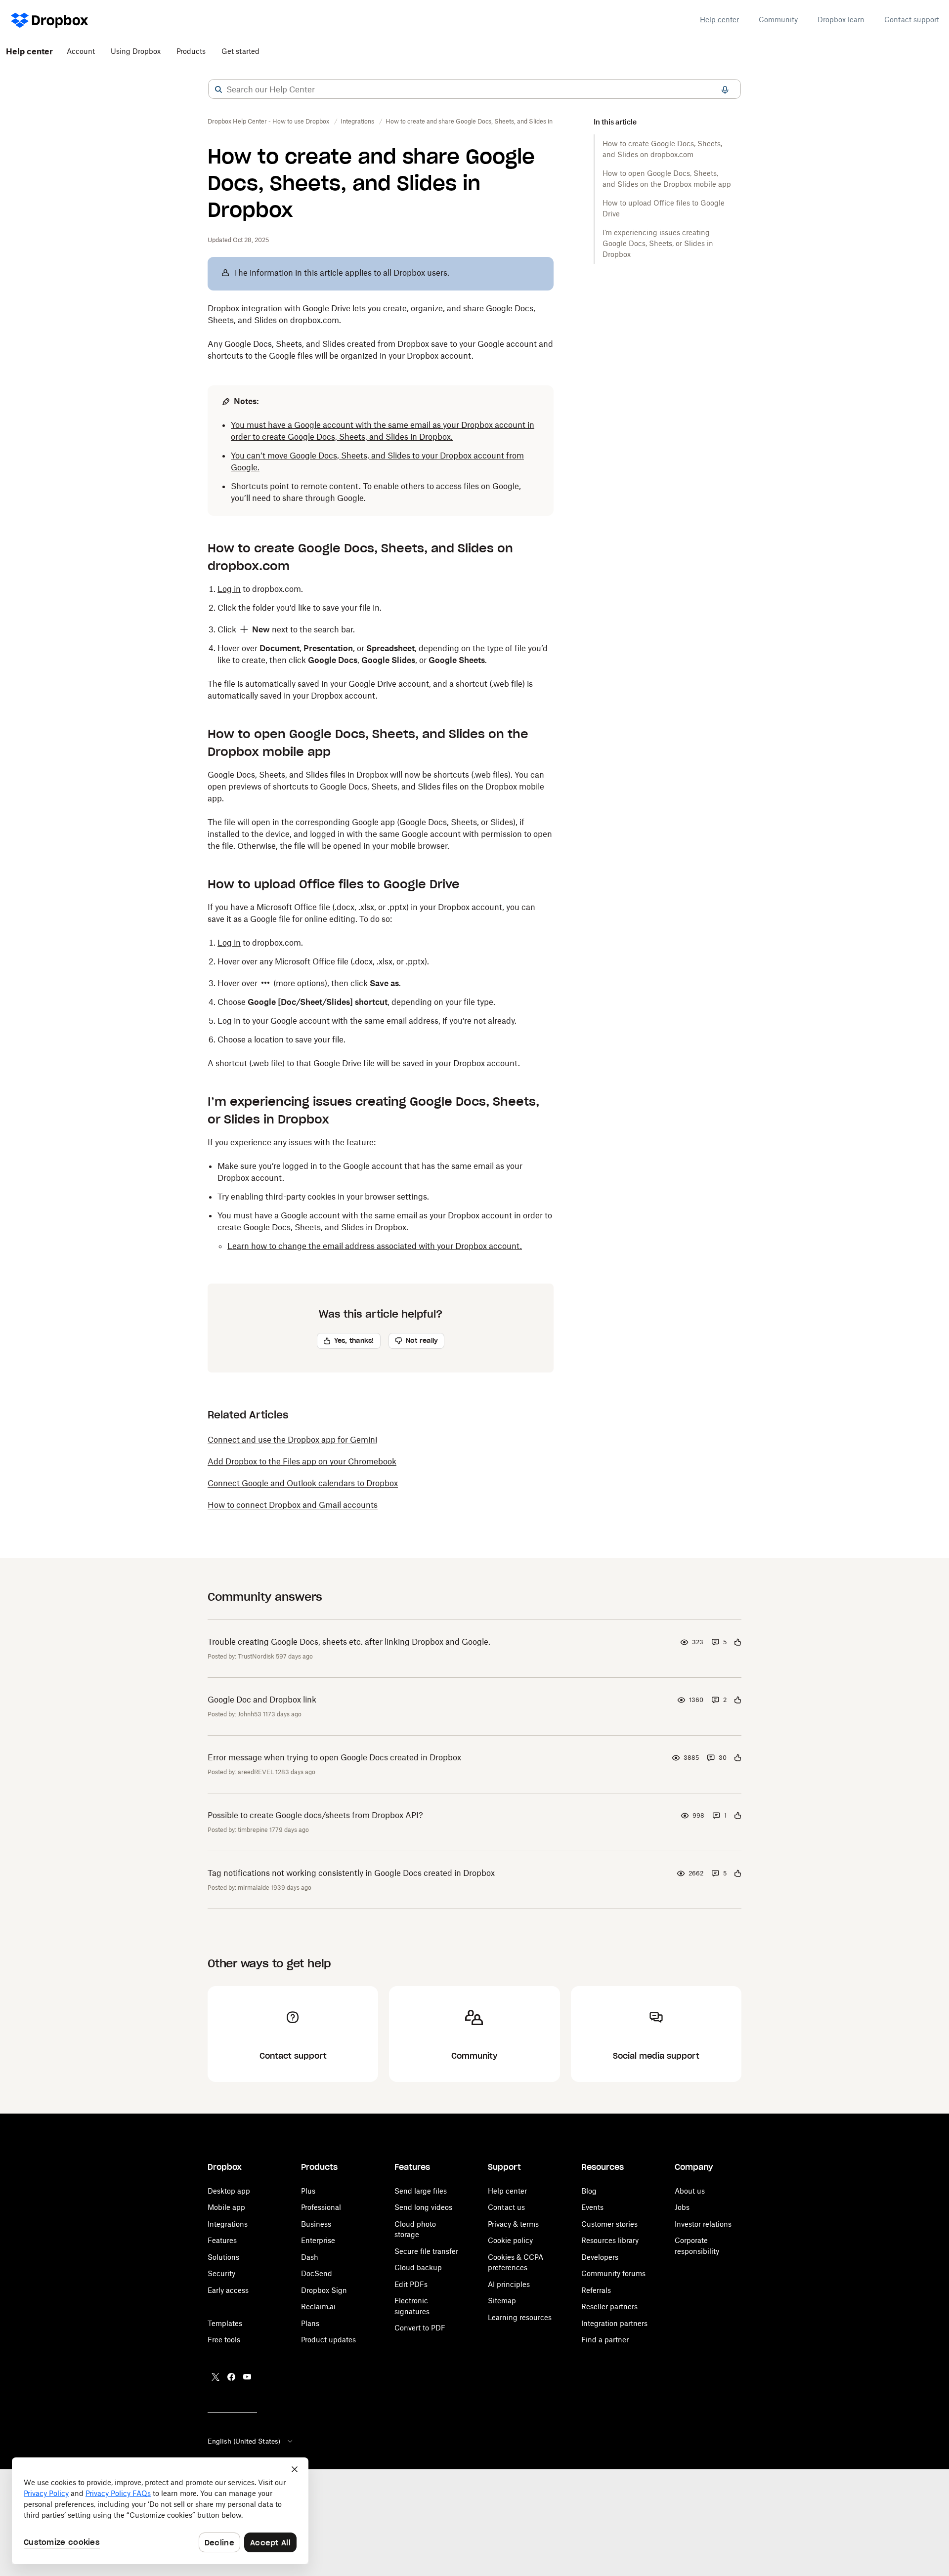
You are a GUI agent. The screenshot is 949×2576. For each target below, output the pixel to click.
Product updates (328, 2340)
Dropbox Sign (324, 2290)
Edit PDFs (411, 2284)
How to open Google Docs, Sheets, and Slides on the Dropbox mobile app (667, 179)
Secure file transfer (426, 2251)
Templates (225, 2323)
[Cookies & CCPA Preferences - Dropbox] (160, 2511)
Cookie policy (510, 2240)
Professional (321, 2207)
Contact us (506, 2207)
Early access (228, 2290)
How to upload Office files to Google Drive (664, 208)
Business (316, 2224)
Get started (240, 51)
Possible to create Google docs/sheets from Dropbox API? (315, 1815)
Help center (719, 20)
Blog (589, 2191)
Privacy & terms (513, 2224)
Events (592, 2207)
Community (778, 20)
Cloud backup (418, 2267)
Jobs (682, 2207)
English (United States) (244, 2441)
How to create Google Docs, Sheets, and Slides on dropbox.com (662, 149)
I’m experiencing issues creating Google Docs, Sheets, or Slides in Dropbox (658, 243)
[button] (218, 89)
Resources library (610, 2240)
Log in (229, 589)
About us (690, 2191)
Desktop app (229, 2191)
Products (191, 51)
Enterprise (318, 2240)
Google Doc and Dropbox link (262, 1700)
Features (222, 2240)
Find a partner (605, 2340)
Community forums (613, 2273)
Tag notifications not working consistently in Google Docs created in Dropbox (351, 1873)
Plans (310, 2323)
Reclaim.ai (318, 2306)
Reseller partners (609, 2306)
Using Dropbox (136, 51)
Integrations (228, 2224)
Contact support (912, 20)
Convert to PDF (420, 2328)
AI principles (509, 2284)
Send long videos (423, 2207)
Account (81, 51)
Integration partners (614, 2323)
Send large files (421, 2191)
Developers (600, 2257)
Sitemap (502, 2301)
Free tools (224, 2340)
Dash (310, 2257)
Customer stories (609, 2224)
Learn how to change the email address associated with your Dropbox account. (375, 1246)
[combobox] (474, 89)
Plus (308, 2191)
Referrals (596, 2290)
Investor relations (703, 2224)
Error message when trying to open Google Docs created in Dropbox (334, 1757)
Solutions (223, 2257)
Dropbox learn (841, 20)
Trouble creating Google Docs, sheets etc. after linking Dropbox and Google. (349, 1642)
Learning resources (520, 2317)
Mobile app (226, 2207)
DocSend (317, 2273)
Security (221, 2273)
